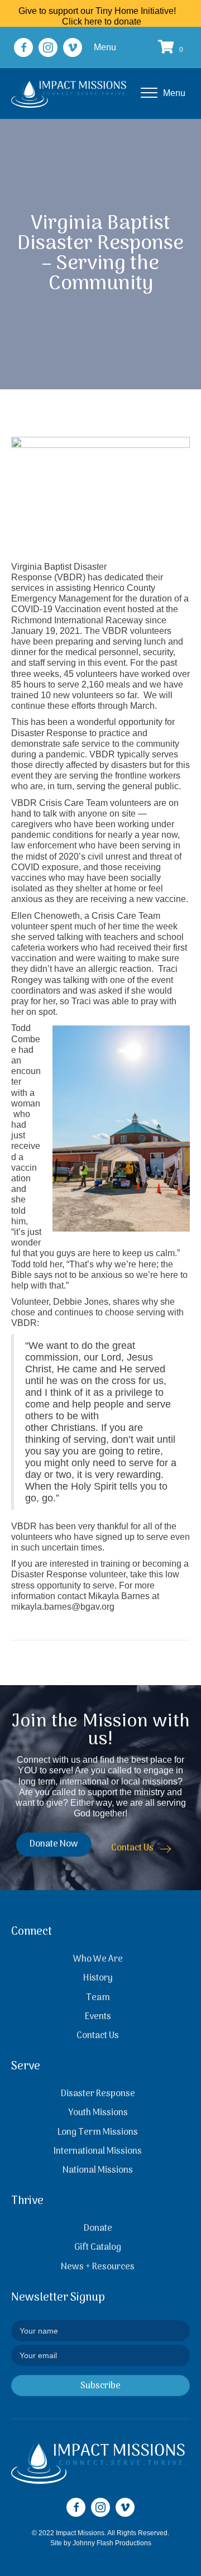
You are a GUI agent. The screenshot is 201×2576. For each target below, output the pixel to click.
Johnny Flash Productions (112, 2543)
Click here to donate (102, 22)
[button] (23, 47)
